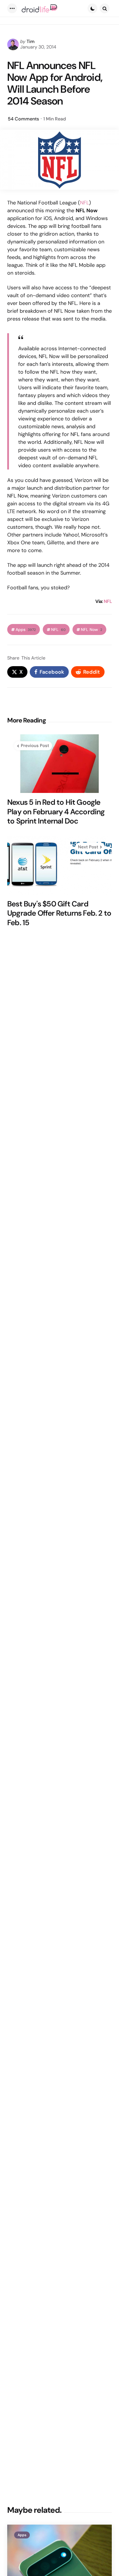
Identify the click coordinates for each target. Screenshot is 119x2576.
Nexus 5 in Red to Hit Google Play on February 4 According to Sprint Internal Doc (56, 812)
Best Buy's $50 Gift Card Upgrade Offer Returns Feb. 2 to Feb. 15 (59, 913)
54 (23, 119)
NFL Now (92, 630)
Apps (26, 630)
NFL (84, 203)
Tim (31, 41)
